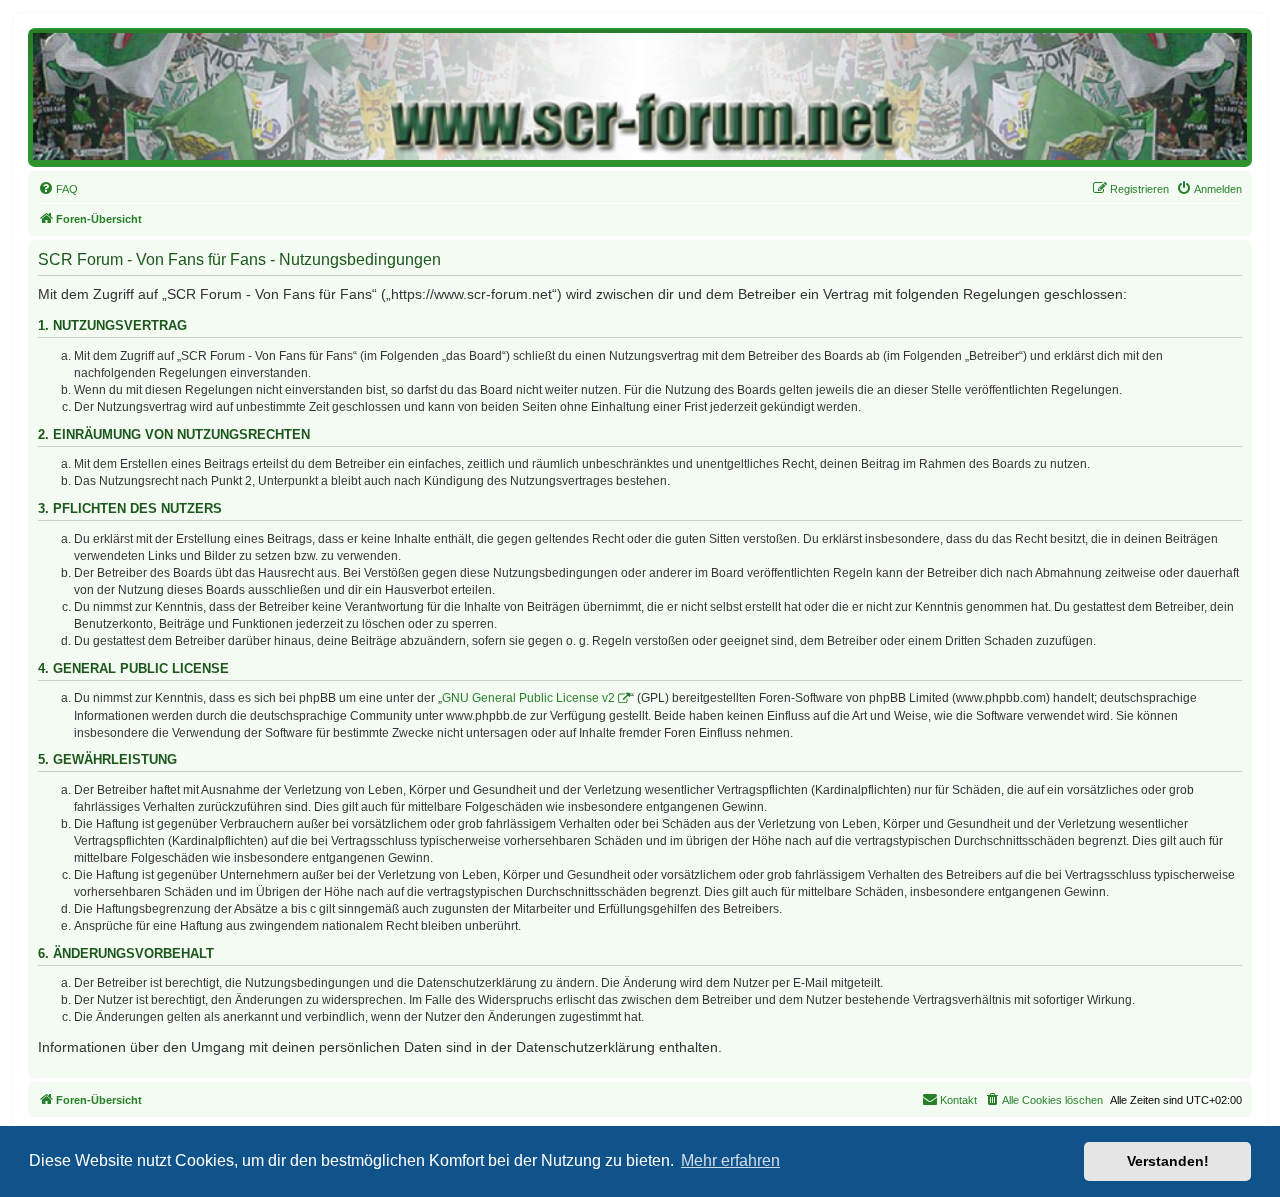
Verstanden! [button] (1168, 1161)
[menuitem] (58, 189)
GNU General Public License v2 (528, 698)
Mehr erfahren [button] (730, 1160)
